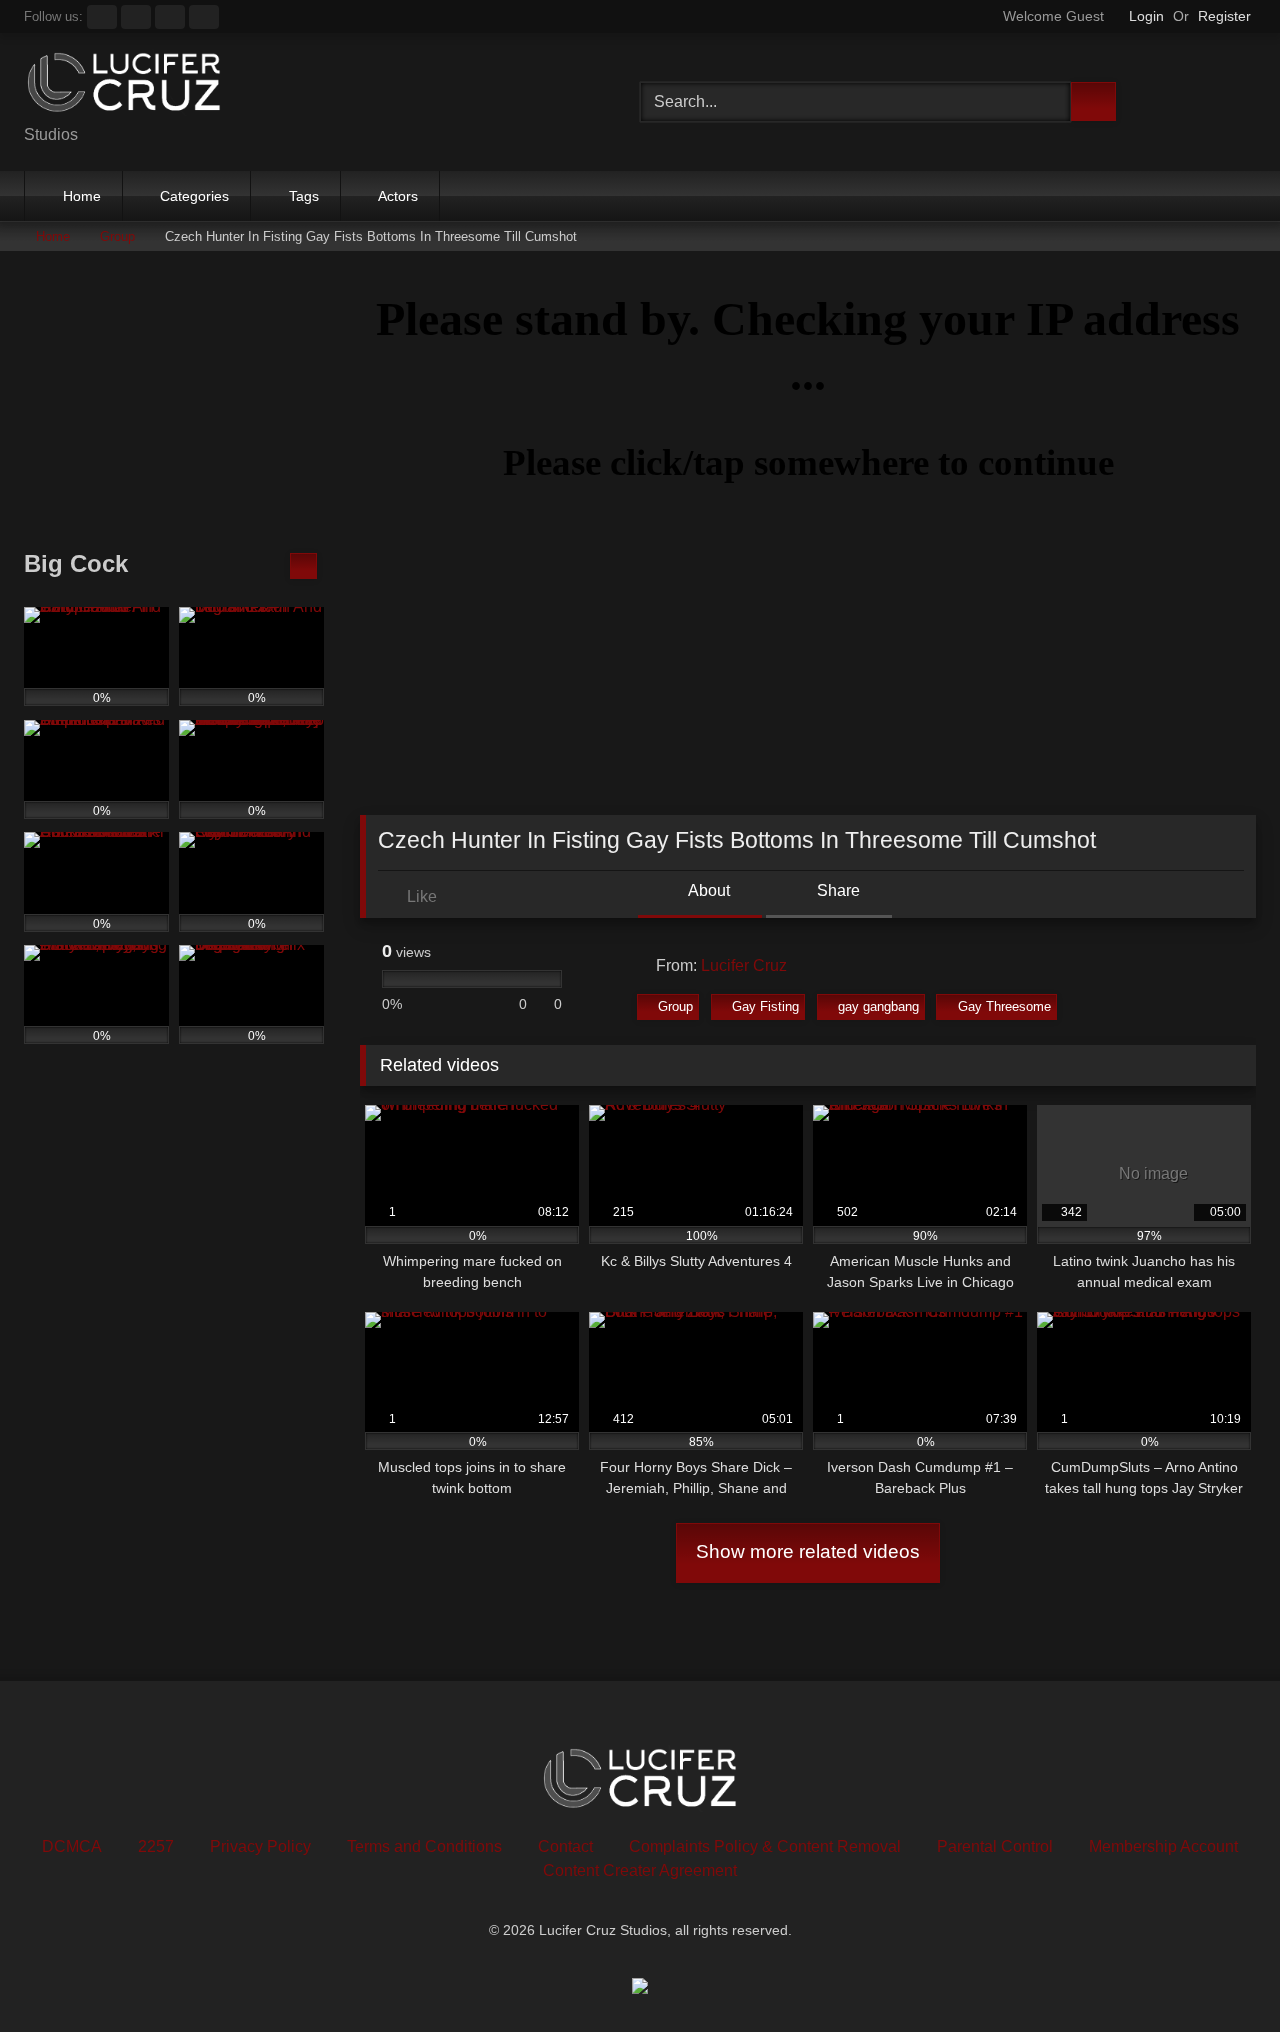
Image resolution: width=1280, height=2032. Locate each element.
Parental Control (995, 1846)
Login (1146, 16)
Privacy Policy (260, 1846)
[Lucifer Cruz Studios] (124, 86)
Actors (398, 196)
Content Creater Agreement (640, 1870)
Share (836, 890)
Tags (304, 196)
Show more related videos (808, 1551)
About (707, 890)
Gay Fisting (765, 1006)
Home (82, 196)
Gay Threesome (1004, 1006)
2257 (156, 1846)
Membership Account (1163, 1846)
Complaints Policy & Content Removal (765, 1846)
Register (1224, 16)
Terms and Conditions (424, 1846)
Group (117, 236)
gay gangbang (878, 1006)
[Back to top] (1220, 1972)
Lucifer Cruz (744, 965)
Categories (194, 196)
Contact (565, 1846)
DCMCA (72, 1846)
